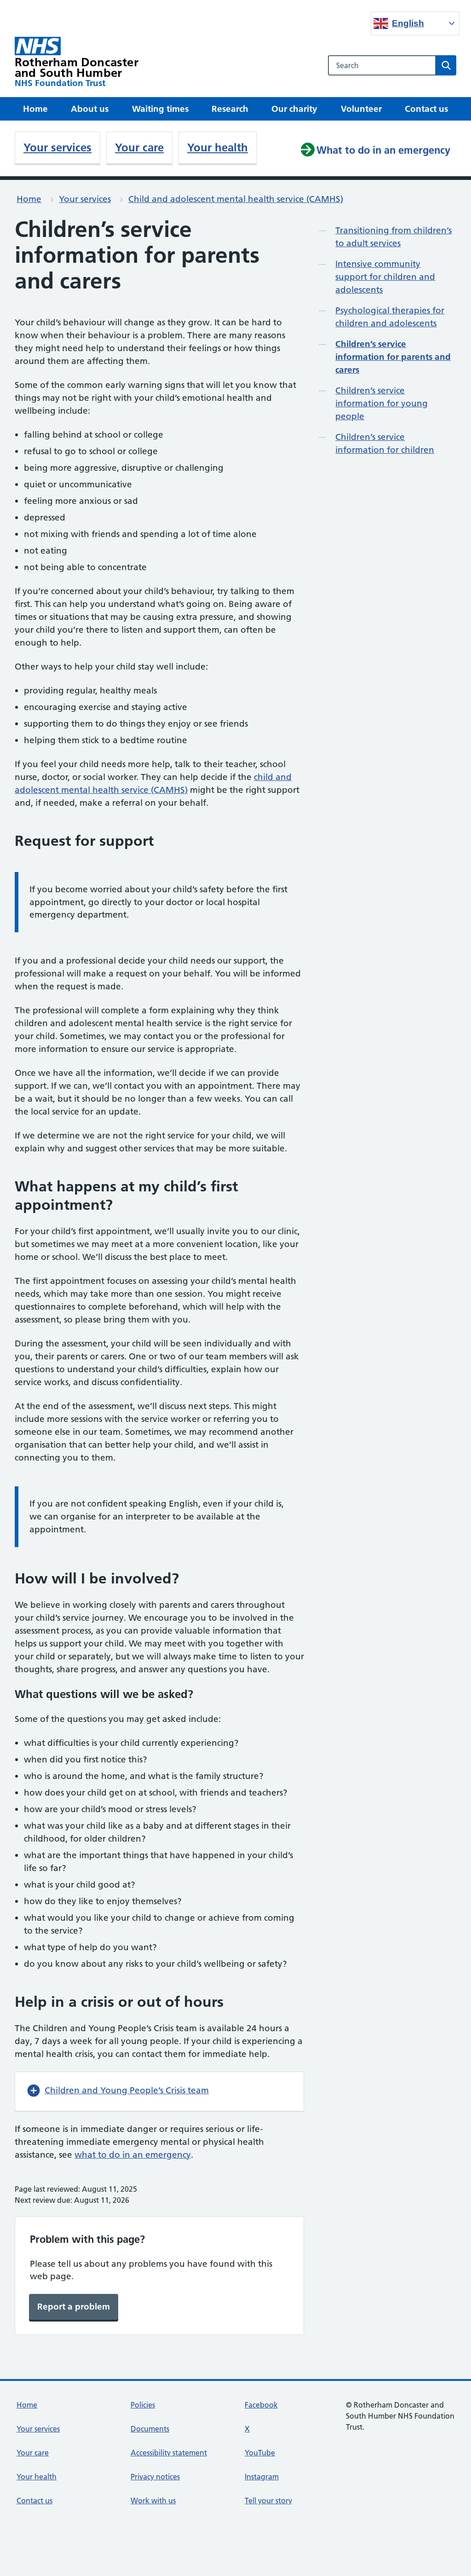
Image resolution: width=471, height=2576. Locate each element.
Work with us (153, 2501)
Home (35, 109)
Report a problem (74, 2307)
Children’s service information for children (385, 443)
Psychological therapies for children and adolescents (390, 317)
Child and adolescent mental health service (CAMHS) (236, 199)
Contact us (426, 109)
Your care (139, 147)
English (408, 23)
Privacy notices (155, 2477)
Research (230, 109)
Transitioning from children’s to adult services (393, 237)
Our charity (294, 109)
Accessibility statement (169, 2453)
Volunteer (361, 109)
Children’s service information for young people (382, 403)
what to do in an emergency (133, 2155)
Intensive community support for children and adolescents (385, 277)
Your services (57, 147)
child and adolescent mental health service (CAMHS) (153, 783)
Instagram (262, 2477)
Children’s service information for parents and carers (393, 357)
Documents (150, 2429)
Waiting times (160, 109)
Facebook (261, 2405)
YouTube (260, 2453)
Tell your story (268, 2501)
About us (90, 109)
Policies (143, 2405)
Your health (218, 147)
